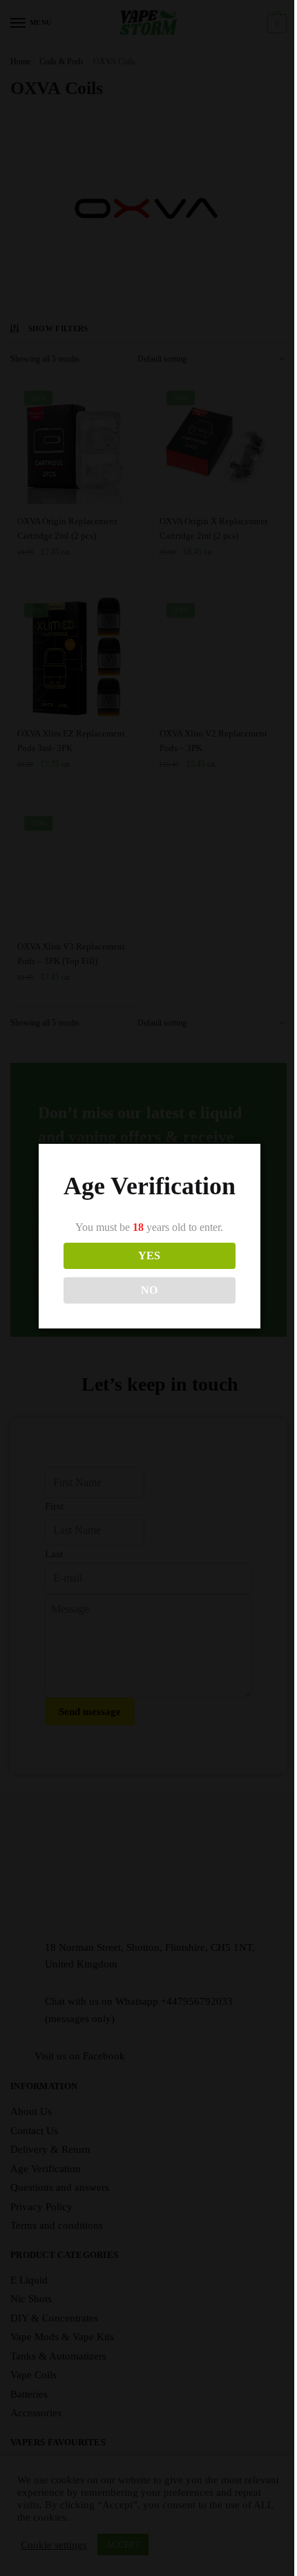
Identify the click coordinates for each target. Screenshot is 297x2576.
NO (149, 1290)
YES (149, 1255)
